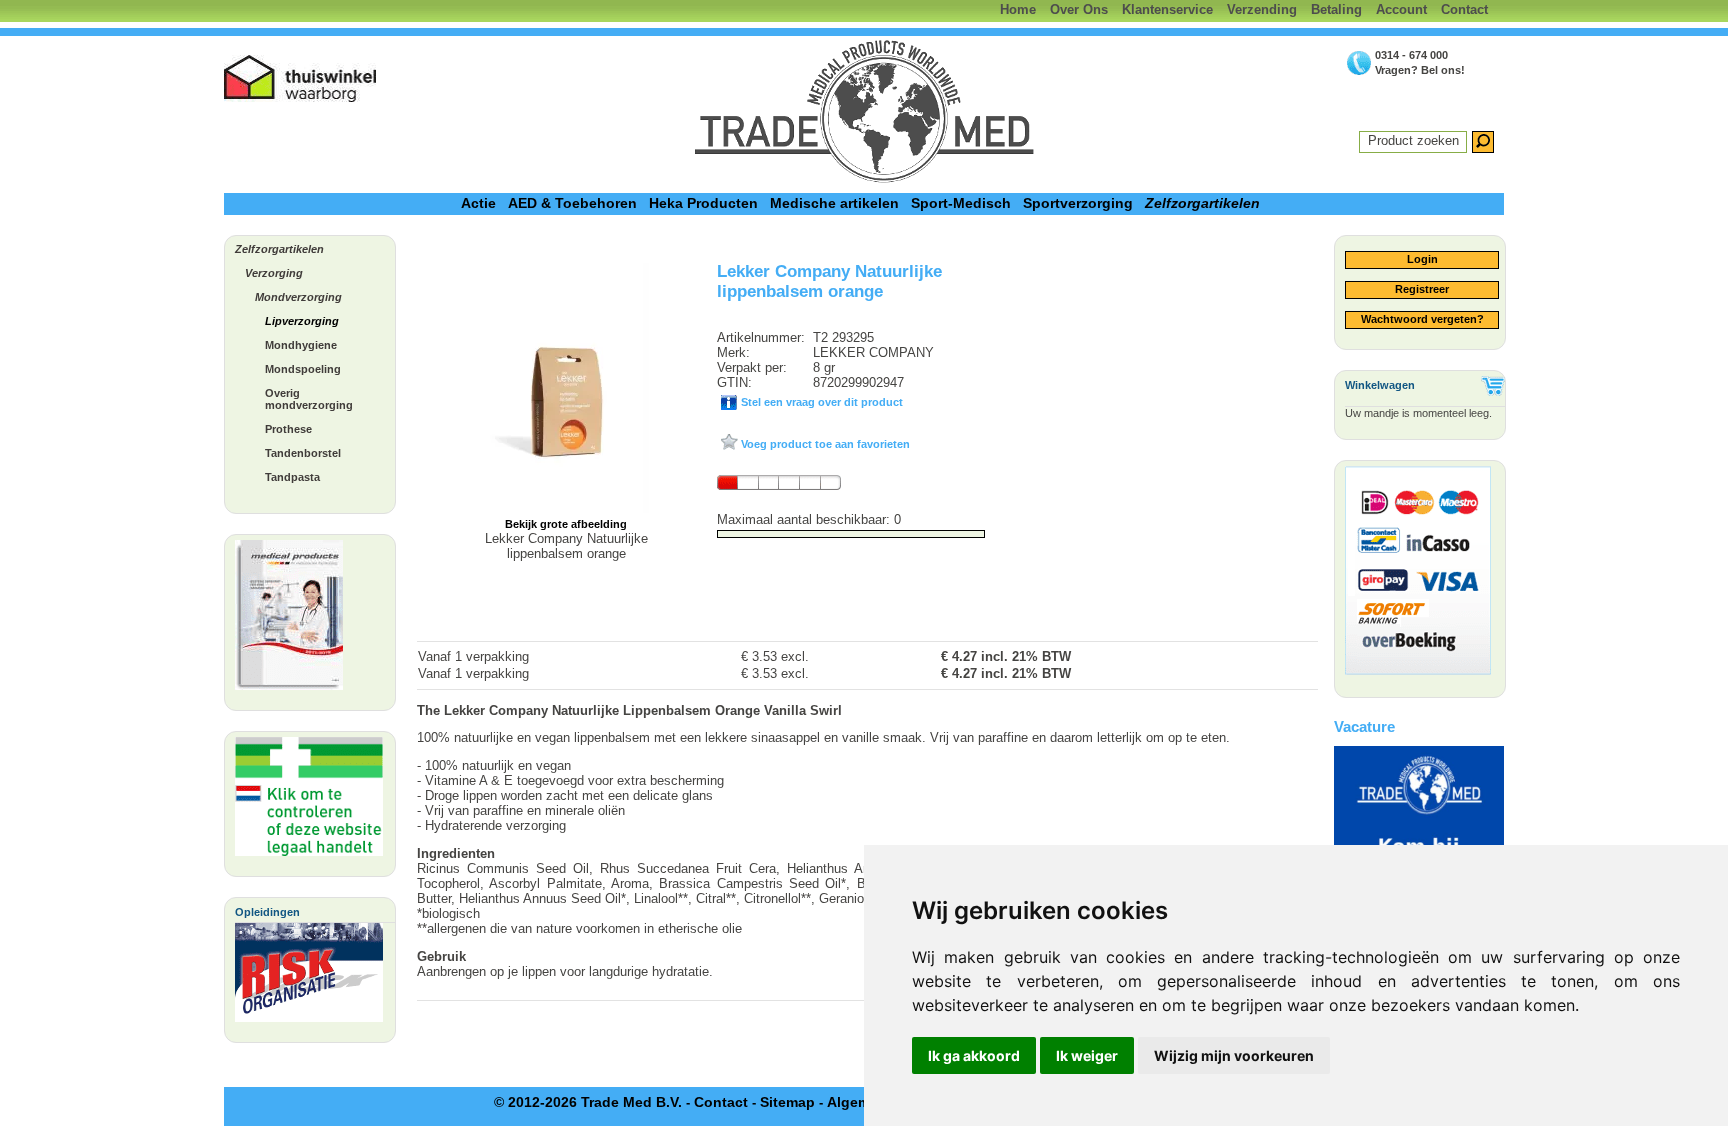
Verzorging (274, 273)
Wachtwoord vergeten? (1422, 319)
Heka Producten (703, 203)
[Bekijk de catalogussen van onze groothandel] (289, 620)
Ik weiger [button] (1087, 1055)
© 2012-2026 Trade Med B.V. (588, 1102)
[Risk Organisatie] (309, 977)
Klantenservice (1167, 9)
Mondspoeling (303, 369)
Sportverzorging (1078, 203)
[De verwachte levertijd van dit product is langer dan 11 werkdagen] (779, 482)
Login (1422, 259)
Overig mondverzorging (309, 399)
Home (1018, 9)
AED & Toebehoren (572, 203)
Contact (1464, 9)
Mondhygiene (301, 345)
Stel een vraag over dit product (820, 402)
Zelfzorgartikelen (1202, 203)
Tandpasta (292, 477)
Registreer (1422, 289)
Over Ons (1079, 9)
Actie (478, 203)
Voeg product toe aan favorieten (824, 444)
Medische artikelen (834, 203)
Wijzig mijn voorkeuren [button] (1234, 1055)
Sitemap (787, 1102)
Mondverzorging (298, 297)
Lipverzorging (302, 321)
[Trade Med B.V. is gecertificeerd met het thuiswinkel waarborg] (301, 78)
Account (1401, 9)
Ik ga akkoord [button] (974, 1055)
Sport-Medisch (961, 203)
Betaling (1336, 9)
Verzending (1262, 9)
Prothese (288, 429)
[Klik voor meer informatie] (309, 801)
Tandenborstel (303, 453)
